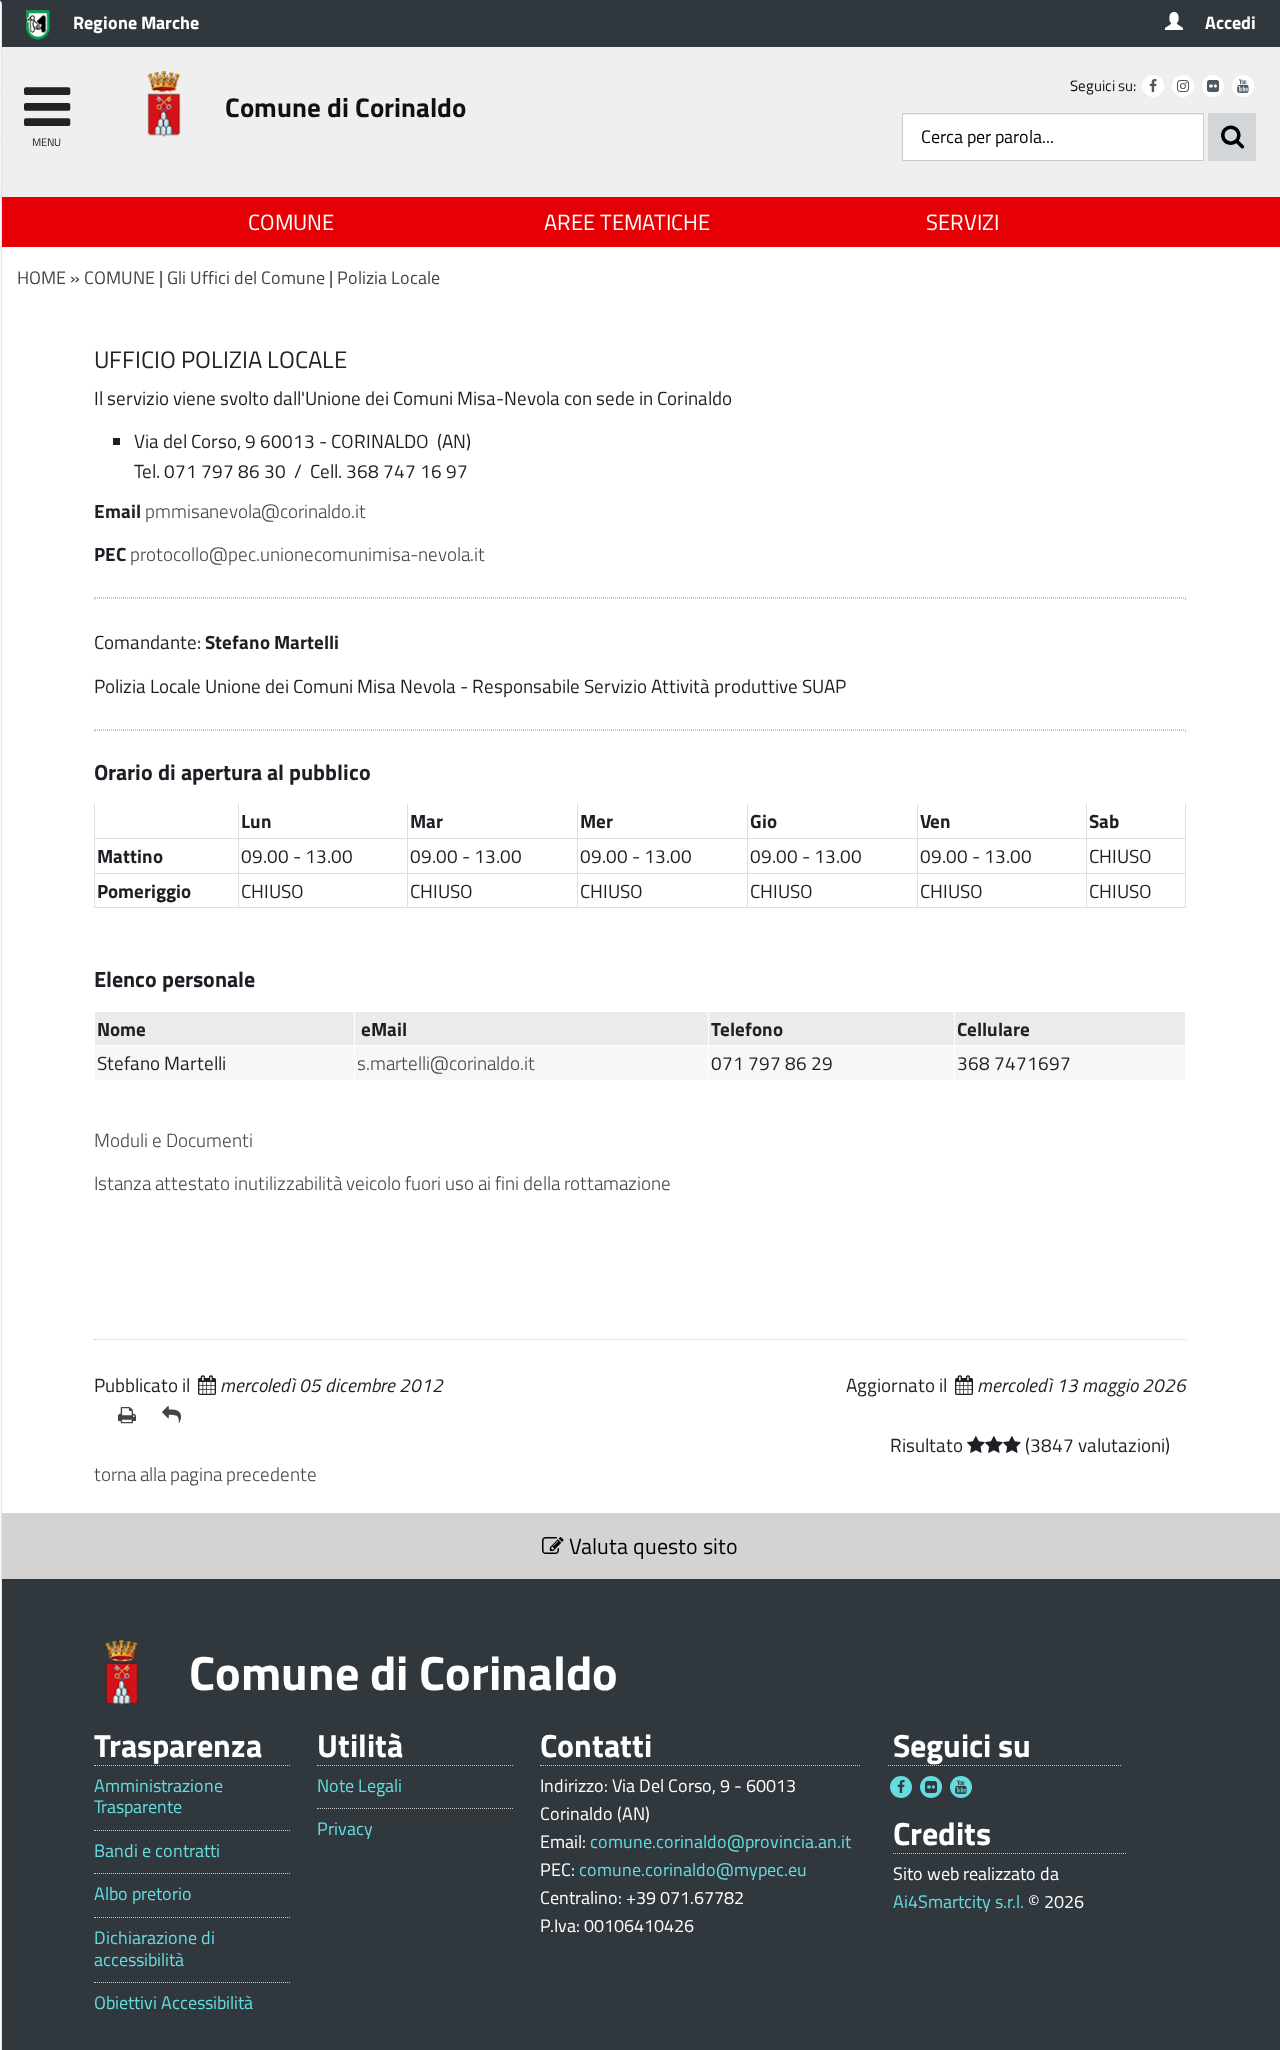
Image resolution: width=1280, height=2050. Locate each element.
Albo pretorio (143, 1894)
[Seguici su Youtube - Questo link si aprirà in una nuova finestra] (1243, 86)
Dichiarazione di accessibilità (154, 1948)
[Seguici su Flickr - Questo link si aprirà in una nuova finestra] (1213, 86)
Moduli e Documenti (173, 1139)
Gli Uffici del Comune (246, 277)
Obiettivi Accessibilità (173, 2003)
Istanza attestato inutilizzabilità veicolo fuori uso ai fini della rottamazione (382, 1182)
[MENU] (46, 97)
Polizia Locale (388, 277)
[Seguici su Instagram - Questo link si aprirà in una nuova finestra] (1183, 86)
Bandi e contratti (157, 1851)
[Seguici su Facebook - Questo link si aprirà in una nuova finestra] (1153, 86)
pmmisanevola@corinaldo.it (255, 510)
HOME (41, 277)
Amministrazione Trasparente (158, 1796)
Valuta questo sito (651, 1546)
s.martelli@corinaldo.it (446, 1062)
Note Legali (359, 1786)
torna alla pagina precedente (205, 1473)
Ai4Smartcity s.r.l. (958, 1901)
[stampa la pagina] (132, 1415)
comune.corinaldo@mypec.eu (693, 1869)
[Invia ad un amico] (176, 1415)
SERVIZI (962, 222)
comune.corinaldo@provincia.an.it (720, 1841)
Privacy (345, 1829)
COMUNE (291, 222)
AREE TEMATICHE (627, 222)
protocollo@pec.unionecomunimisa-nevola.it (307, 553)
